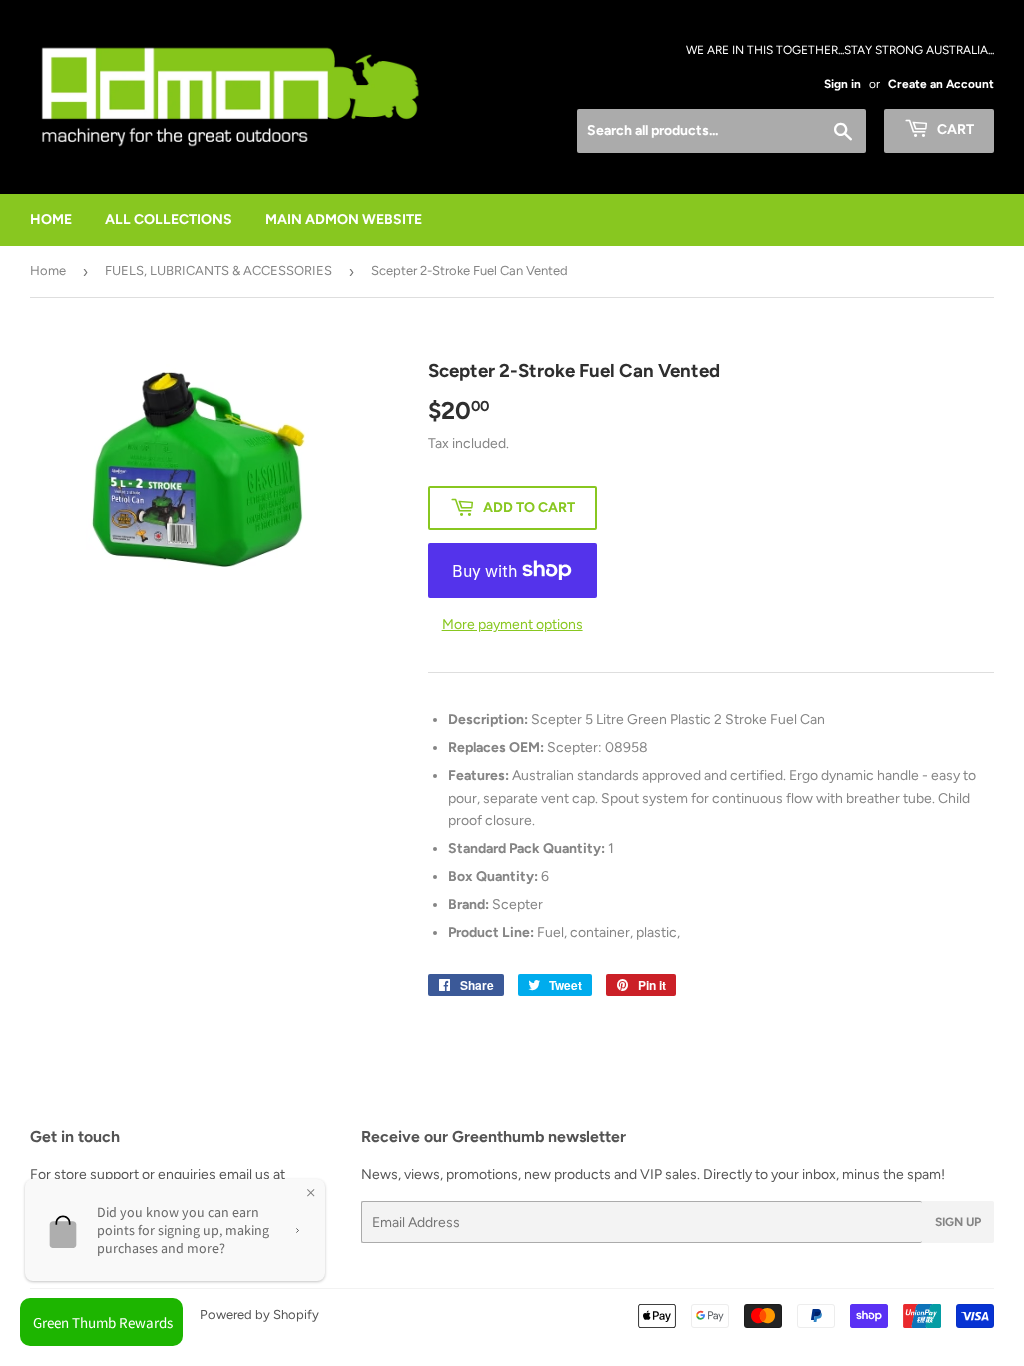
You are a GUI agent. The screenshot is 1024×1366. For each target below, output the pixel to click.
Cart (954, 129)
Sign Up (958, 1222)
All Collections (168, 219)
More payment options (512, 624)
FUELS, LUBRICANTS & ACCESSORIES (218, 270)
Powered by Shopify (259, 1314)
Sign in (842, 84)
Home (48, 270)
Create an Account (941, 84)
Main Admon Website (343, 219)
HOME (51, 219)
